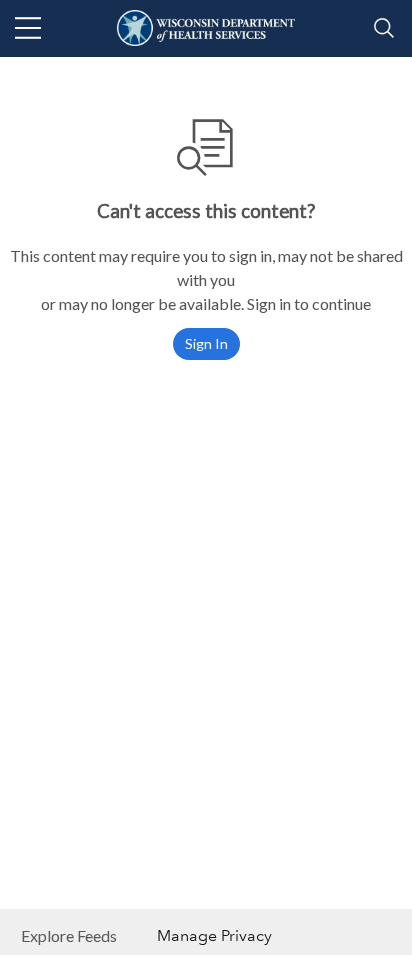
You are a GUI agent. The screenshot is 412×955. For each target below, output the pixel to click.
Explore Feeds (69, 935)
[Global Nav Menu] (28, 28)
